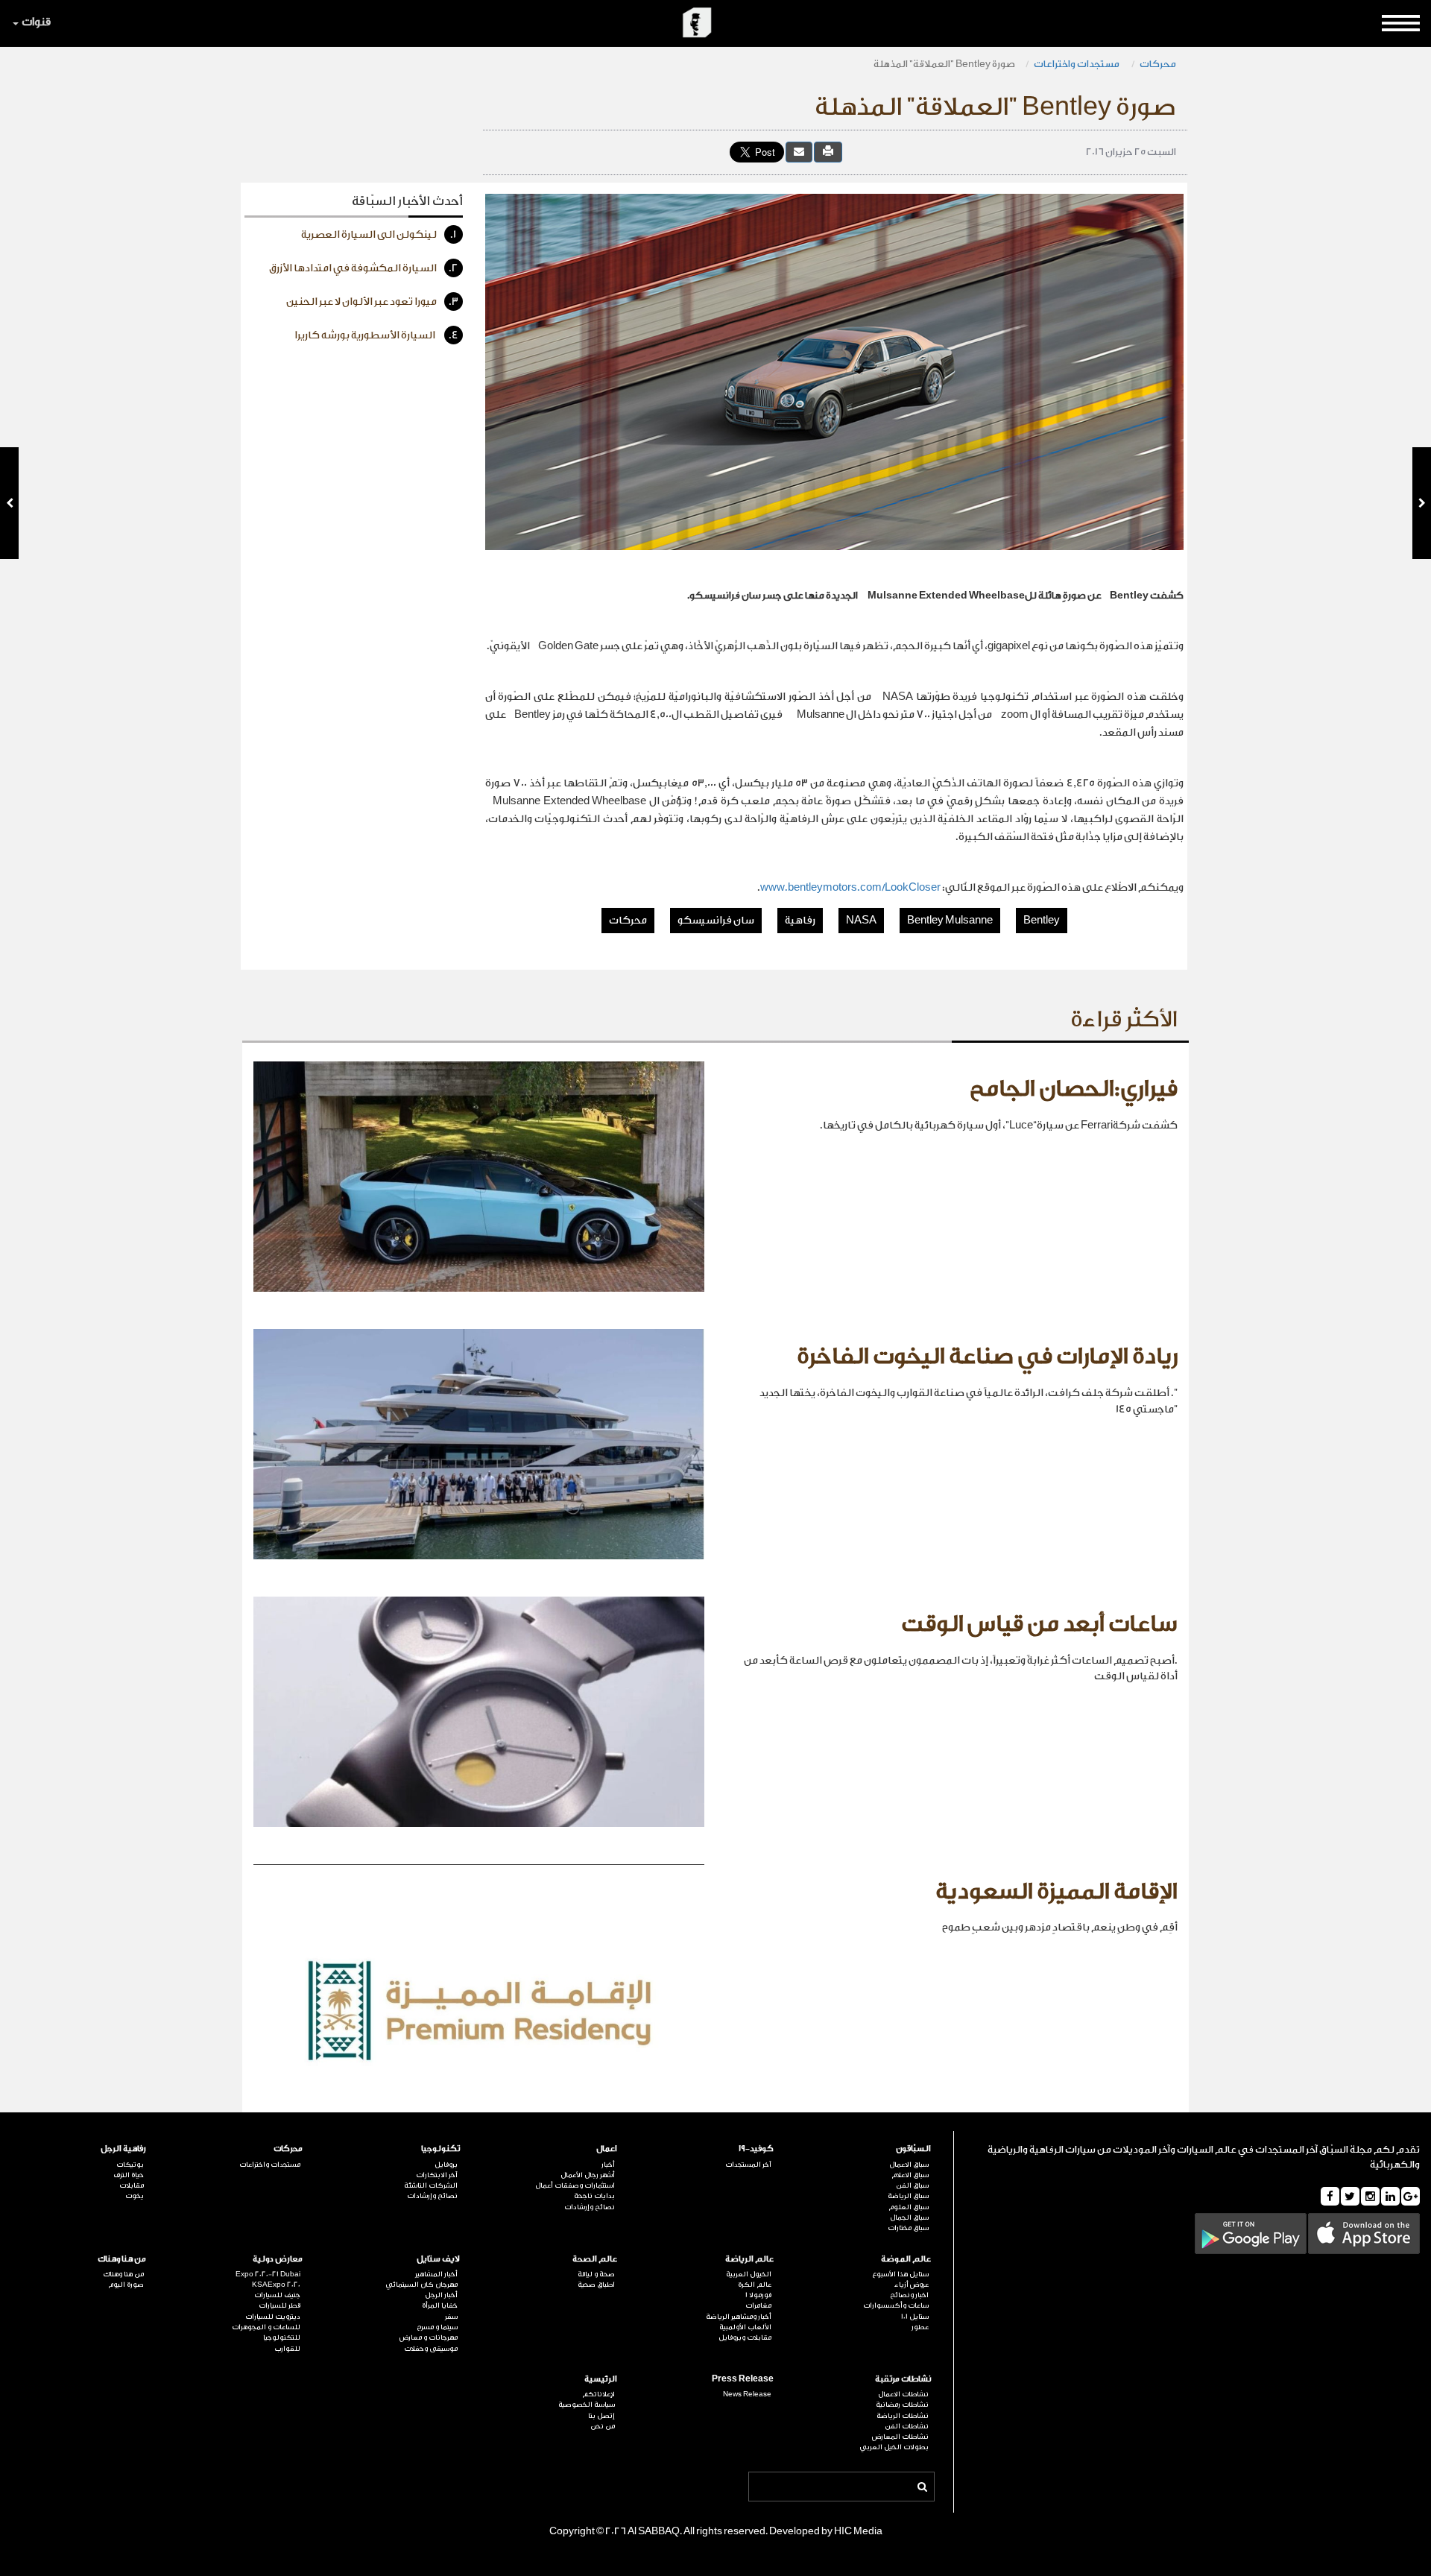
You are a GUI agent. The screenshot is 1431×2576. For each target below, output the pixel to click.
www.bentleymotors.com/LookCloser (850, 888)
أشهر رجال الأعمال (588, 2175)
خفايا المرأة (440, 2305)
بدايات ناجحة (594, 2196)
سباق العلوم (909, 2207)
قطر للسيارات (279, 2305)
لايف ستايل (438, 2259)
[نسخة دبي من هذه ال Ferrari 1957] (1422, 503)
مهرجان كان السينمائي (421, 2285)
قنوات (36, 22)
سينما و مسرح (437, 2327)
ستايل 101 (915, 2317)
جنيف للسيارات (277, 2295)
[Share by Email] (799, 152)
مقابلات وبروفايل (745, 2337)
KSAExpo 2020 (276, 2285)
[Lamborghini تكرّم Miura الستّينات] (9, 503)
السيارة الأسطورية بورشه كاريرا (376, 335)
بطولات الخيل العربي (894, 2447)
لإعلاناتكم (598, 2394)
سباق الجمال (909, 2217)
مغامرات (758, 2305)
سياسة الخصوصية (587, 2405)
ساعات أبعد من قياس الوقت (1039, 1624)
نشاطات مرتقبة (903, 2379)
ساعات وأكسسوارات (896, 2305)
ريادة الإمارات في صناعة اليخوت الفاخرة (987, 1357)
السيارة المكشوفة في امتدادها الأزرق (364, 268)
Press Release (743, 2379)
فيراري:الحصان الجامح (1074, 1089)
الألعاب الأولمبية (745, 2327)
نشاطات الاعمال (903, 2394)
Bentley (1042, 921)
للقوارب (287, 2349)
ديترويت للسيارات (273, 2317)
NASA (861, 921)
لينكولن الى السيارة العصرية (379, 235)
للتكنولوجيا (282, 2337)
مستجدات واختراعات (1077, 64)
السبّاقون (913, 2149)
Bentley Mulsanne (950, 921)
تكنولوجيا (440, 2149)
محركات (1158, 64)
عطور (920, 2327)
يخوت (135, 2196)
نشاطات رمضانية (902, 2405)
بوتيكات (130, 2165)
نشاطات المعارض (900, 2437)
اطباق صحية (596, 2285)
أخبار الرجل (441, 2295)
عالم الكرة (755, 2285)
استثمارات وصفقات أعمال (575, 2185)
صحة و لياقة (596, 2274)
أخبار (608, 2165)
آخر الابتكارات (437, 2175)
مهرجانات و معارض (429, 2337)
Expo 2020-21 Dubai (268, 2274)
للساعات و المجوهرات (266, 2327)
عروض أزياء (912, 2285)
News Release (747, 2394)
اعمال (607, 2149)
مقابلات (132, 2185)
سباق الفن (912, 2185)
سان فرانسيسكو (716, 921)
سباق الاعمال (909, 2165)
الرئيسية (601, 2379)
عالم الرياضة (749, 2259)
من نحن (603, 2426)
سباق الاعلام (910, 2175)
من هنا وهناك (122, 2259)
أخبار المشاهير (436, 2274)
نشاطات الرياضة (903, 2416)
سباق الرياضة (908, 2196)
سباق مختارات (908, 2228)
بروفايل (446, 2165)
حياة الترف (129, 2175)
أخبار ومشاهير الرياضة (739, 2317)
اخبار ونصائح (909, 2295)
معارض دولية (278, 2259)
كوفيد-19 (756, 2149)
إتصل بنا (601, 2416)
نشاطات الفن (907, 2426)
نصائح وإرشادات (590, 2207)
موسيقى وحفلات (431, 2349)
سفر (451, 2317)
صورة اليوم (126, 2285)
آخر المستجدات (748, 2165)
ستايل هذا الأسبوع (900, 2274)
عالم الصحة (595, 2259)
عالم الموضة (906, 2259)
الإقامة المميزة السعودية (1056, 1892)
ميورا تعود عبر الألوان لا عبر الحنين (372, 302)
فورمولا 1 (758, 2295)
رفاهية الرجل (123, 2149)
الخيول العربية (749, 2274)
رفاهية (800, 921)
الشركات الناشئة (431, 2185)
